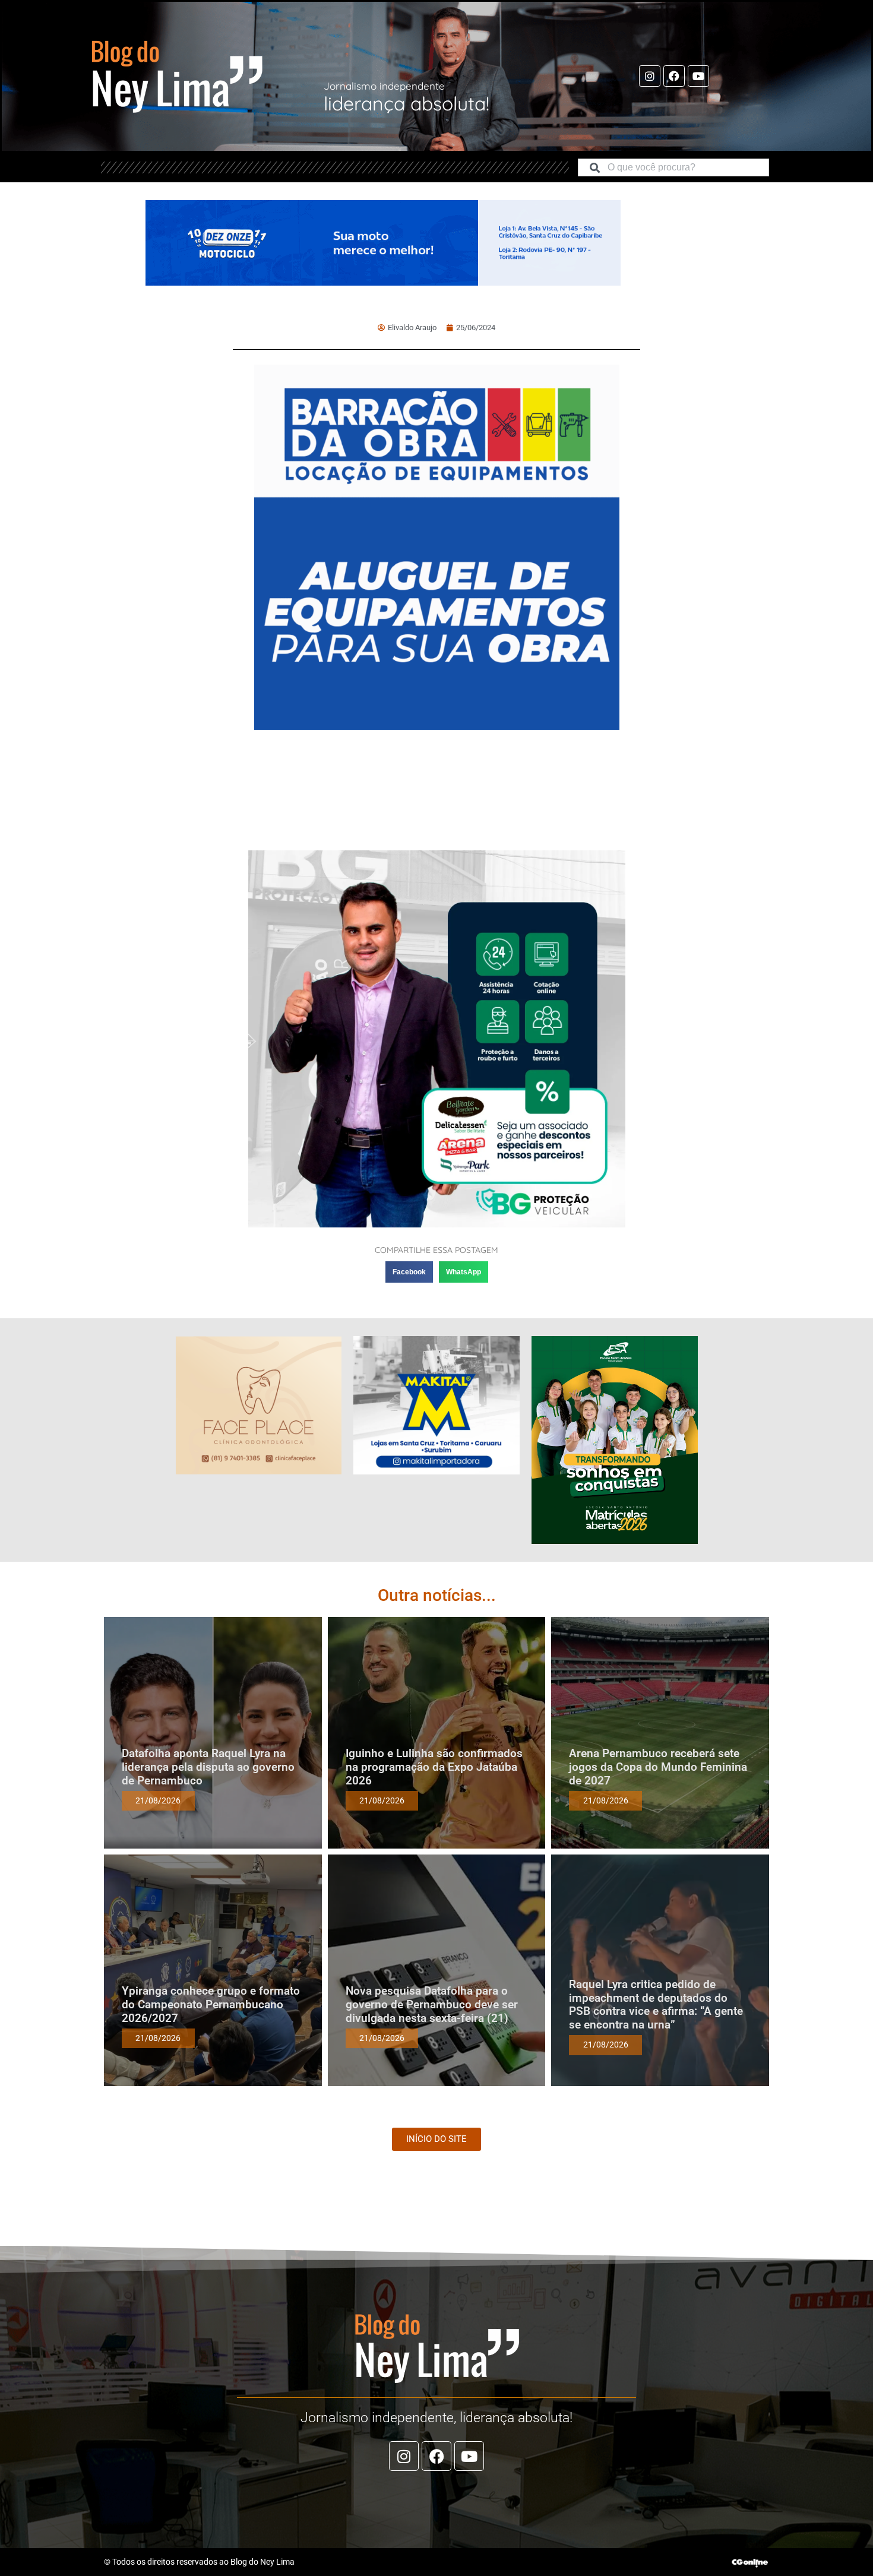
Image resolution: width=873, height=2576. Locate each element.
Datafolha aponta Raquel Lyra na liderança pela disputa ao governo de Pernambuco (208, 1767)
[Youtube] (698, 76)
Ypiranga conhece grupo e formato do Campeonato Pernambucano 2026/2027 (211, 2004)
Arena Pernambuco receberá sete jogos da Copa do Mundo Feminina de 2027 (658, 1767)
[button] (409, 1272)
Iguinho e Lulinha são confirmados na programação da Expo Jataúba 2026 (434, 1767)
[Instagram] (650, 76)
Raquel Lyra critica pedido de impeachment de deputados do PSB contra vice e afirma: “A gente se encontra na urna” (656, 2004)
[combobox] (673, 167)
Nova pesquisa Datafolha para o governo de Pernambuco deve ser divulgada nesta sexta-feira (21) (432, 2004)
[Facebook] (674, 76)
